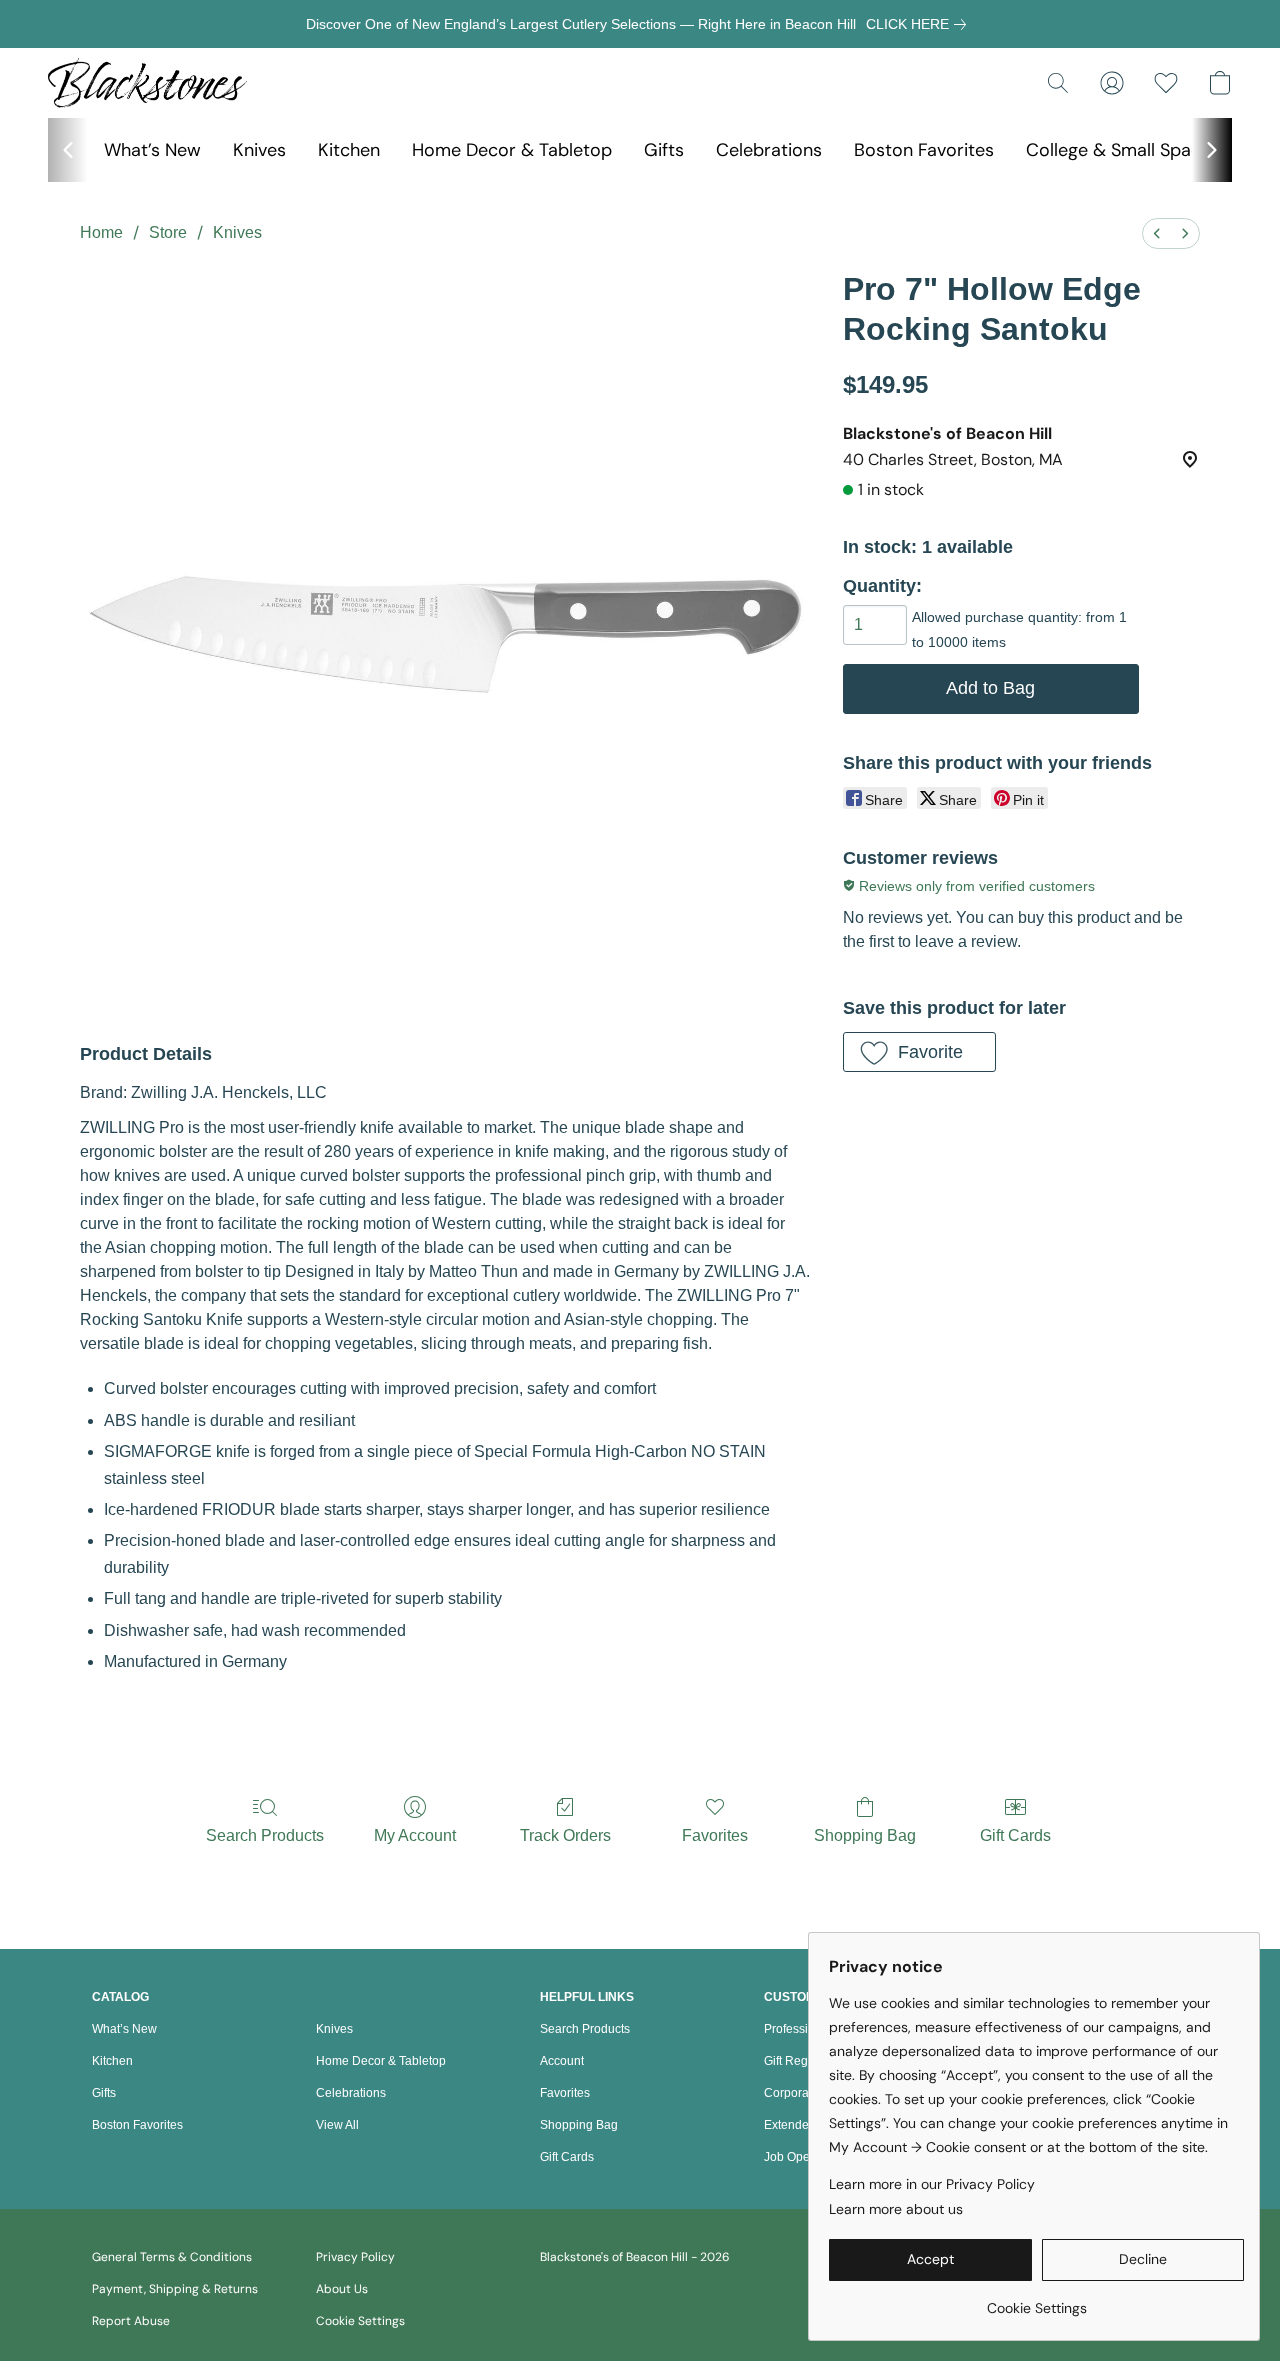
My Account (415, 1835)
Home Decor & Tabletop (512, 150)
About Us (342, 2289)
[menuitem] (1157, 233)
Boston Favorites (924, 150)
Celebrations (769, 150)
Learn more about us (896, 2209)
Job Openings (802, 2157)
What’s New (152, 150)
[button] (147, 83)
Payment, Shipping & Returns (175, 2289)
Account (562, 2061)
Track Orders (565, 1835)
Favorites (715, 1835)
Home (101, 232)
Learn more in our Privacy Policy (932, 2184)
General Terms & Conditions (172, 2257)
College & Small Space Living (1144, 150)
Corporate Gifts (805, 2093)
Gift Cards (1015, 1835)
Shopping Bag (865, 1835)
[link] (920, 24)
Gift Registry (797, 2061)
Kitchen (349, 150)
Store (168, 232)
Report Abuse (131, 2321)
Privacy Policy (355, 2257)
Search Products (265, 1835)
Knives (259, 150)
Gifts (664, 150)
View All (337, 2125)
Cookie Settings (360, 2321)
